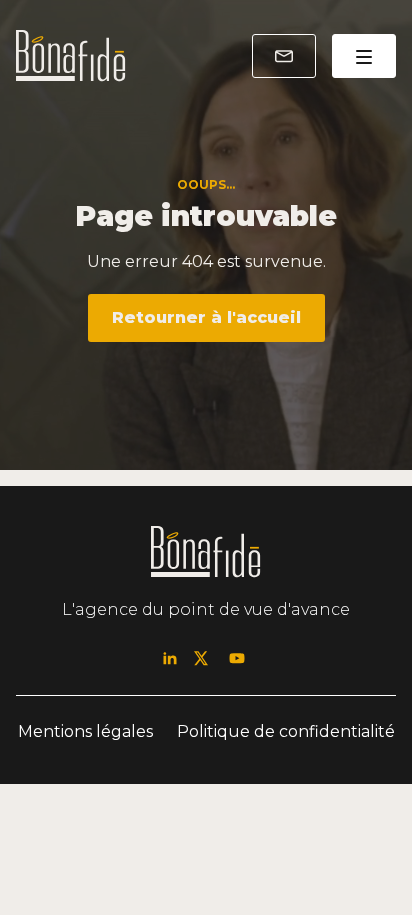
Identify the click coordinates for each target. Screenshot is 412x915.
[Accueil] (71, 56)
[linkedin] (170, 658)
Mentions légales (85, 731)
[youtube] (237, 658)
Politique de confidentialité (286, 731)
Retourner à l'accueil (206, 317)
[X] (201, 658)
